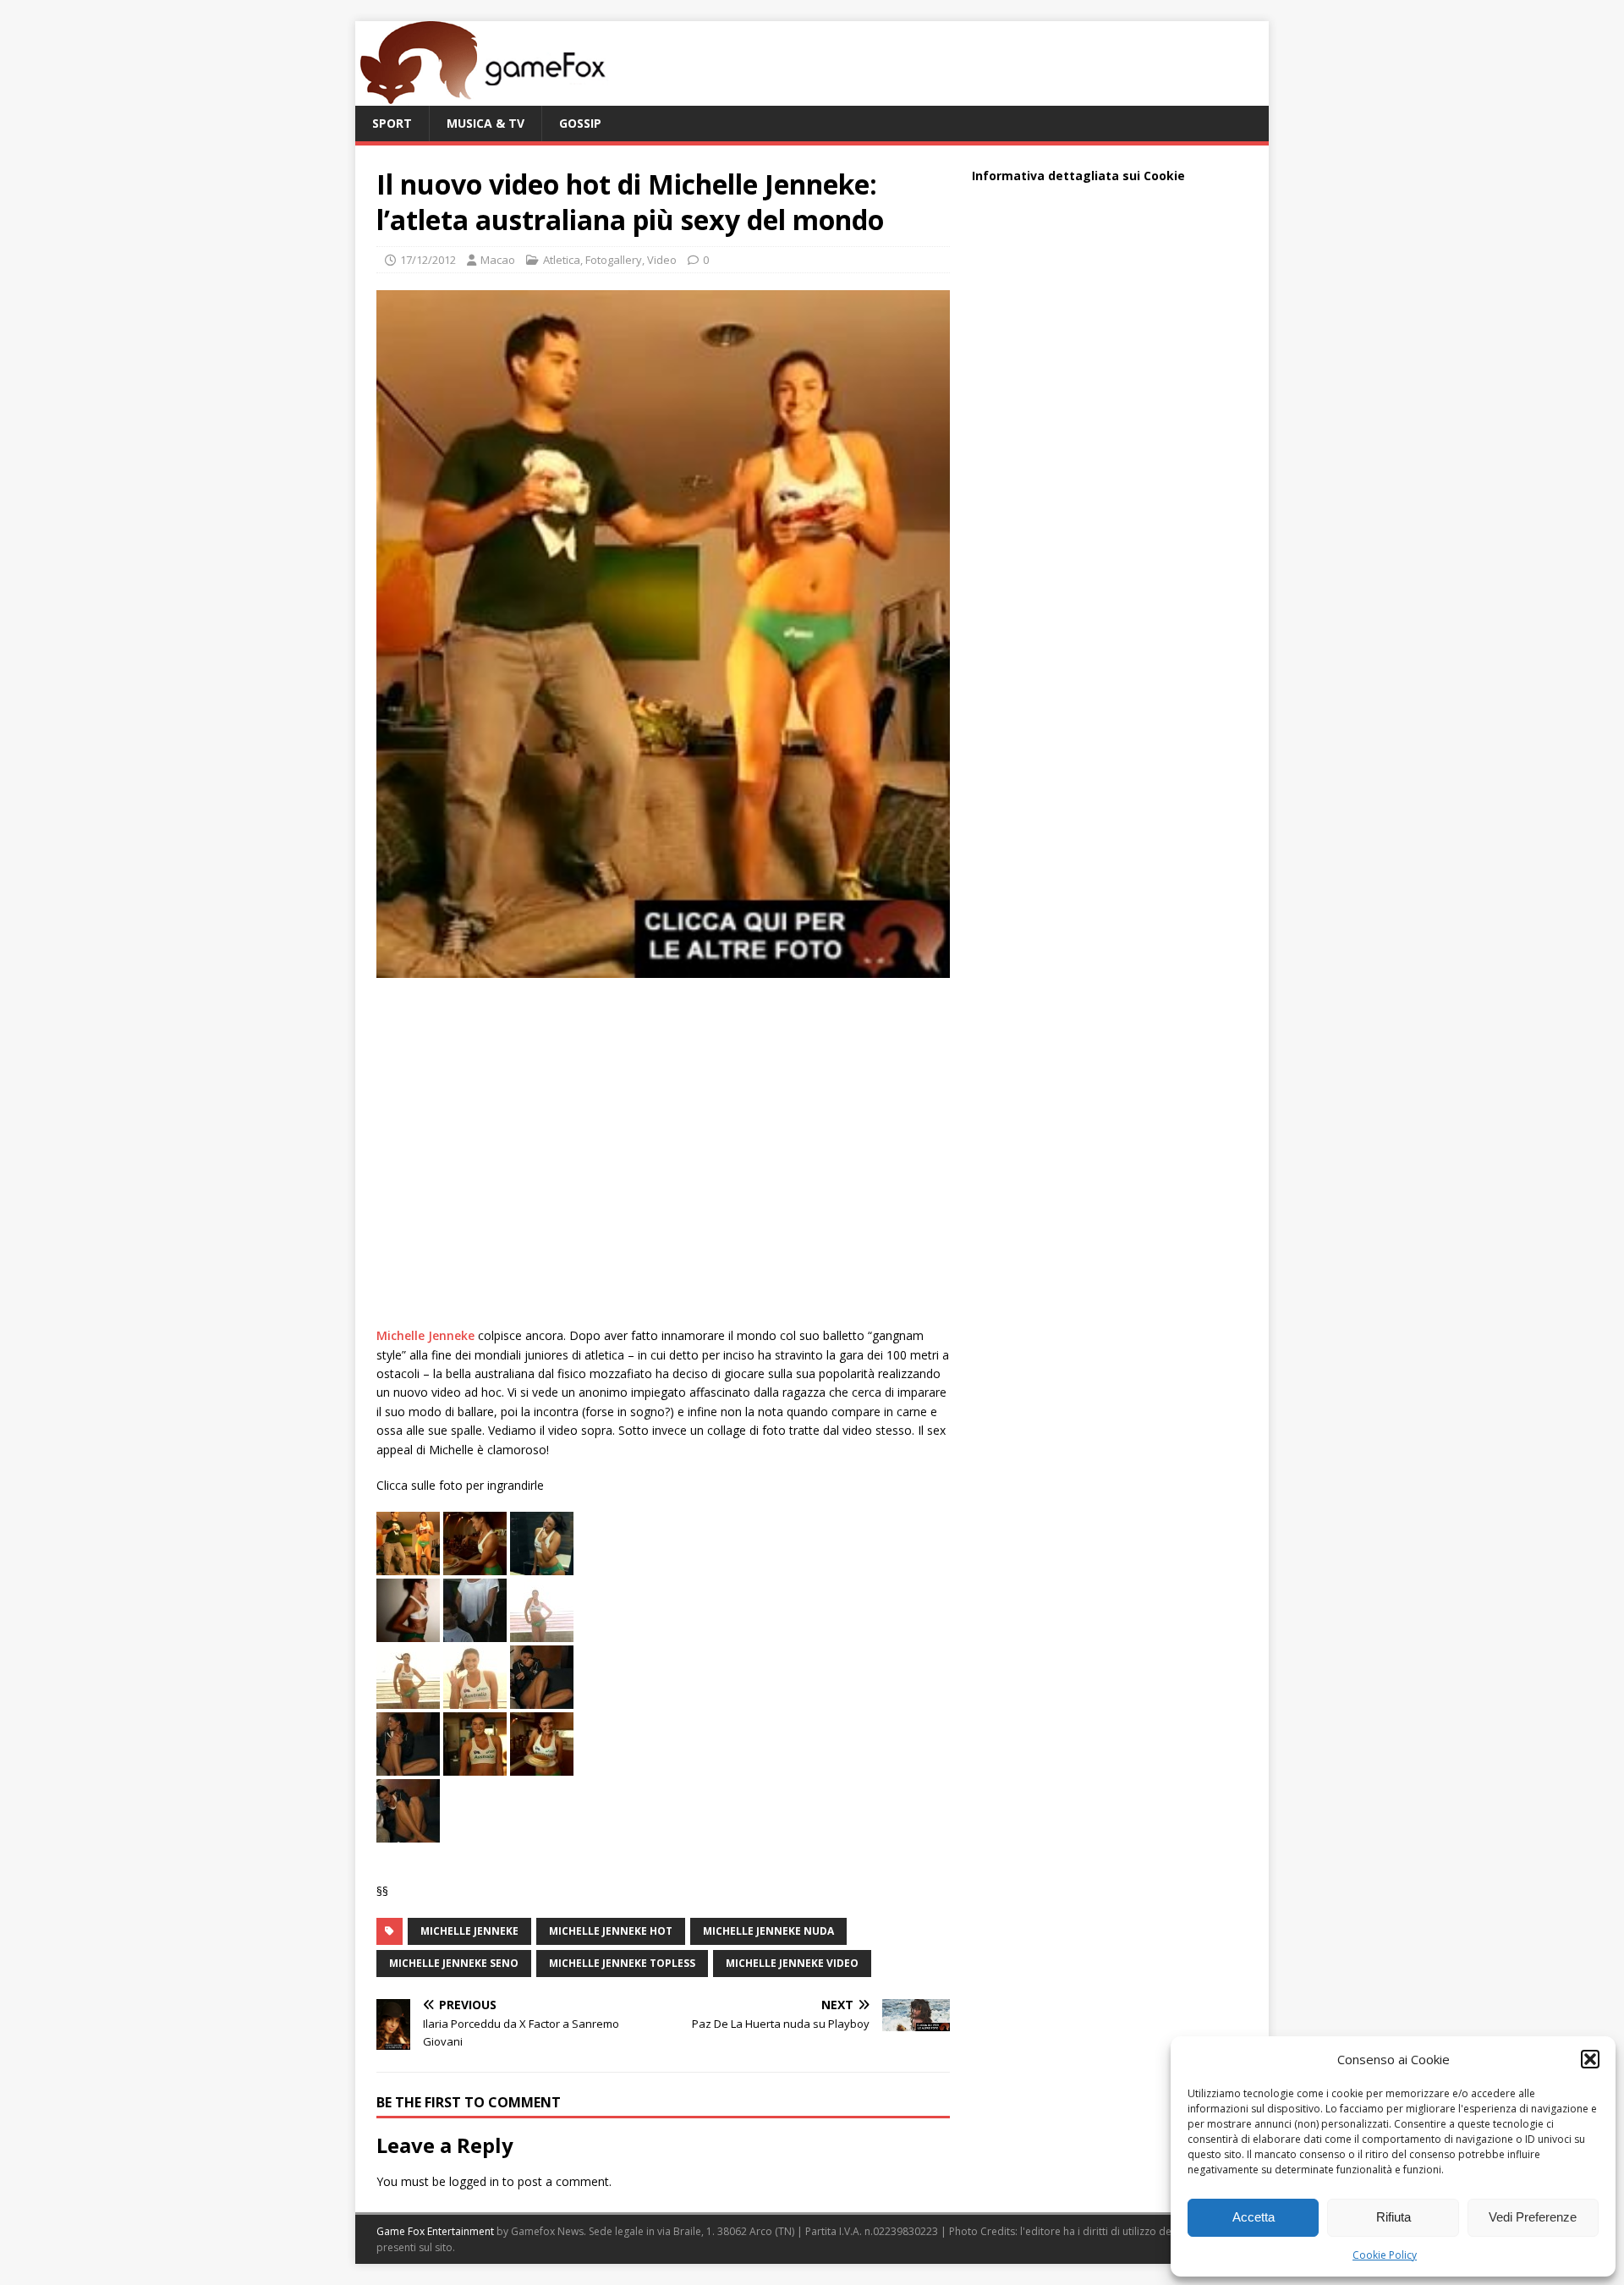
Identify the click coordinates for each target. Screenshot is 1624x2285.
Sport (392, 123)
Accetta (1254, 2217)
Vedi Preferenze (1533, 2217)
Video (662, 260)
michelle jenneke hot (611, 1931)
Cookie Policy (1385, 2255)
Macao (498, 260)
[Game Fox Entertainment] (482, 96)
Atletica (562, 260)
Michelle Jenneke (425, 1335)
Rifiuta (1394, 2217)
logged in (474, 2181)
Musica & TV (486, 123)
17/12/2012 (428, 260)
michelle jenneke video (792, 1963)
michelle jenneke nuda (768, 1931)
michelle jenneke (469, 1931)
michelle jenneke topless (622, 1963)
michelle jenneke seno (454, 1963)
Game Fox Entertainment (435, 2231)
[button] (1590, 2059)
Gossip (580, 123)
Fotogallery (614, 260)
